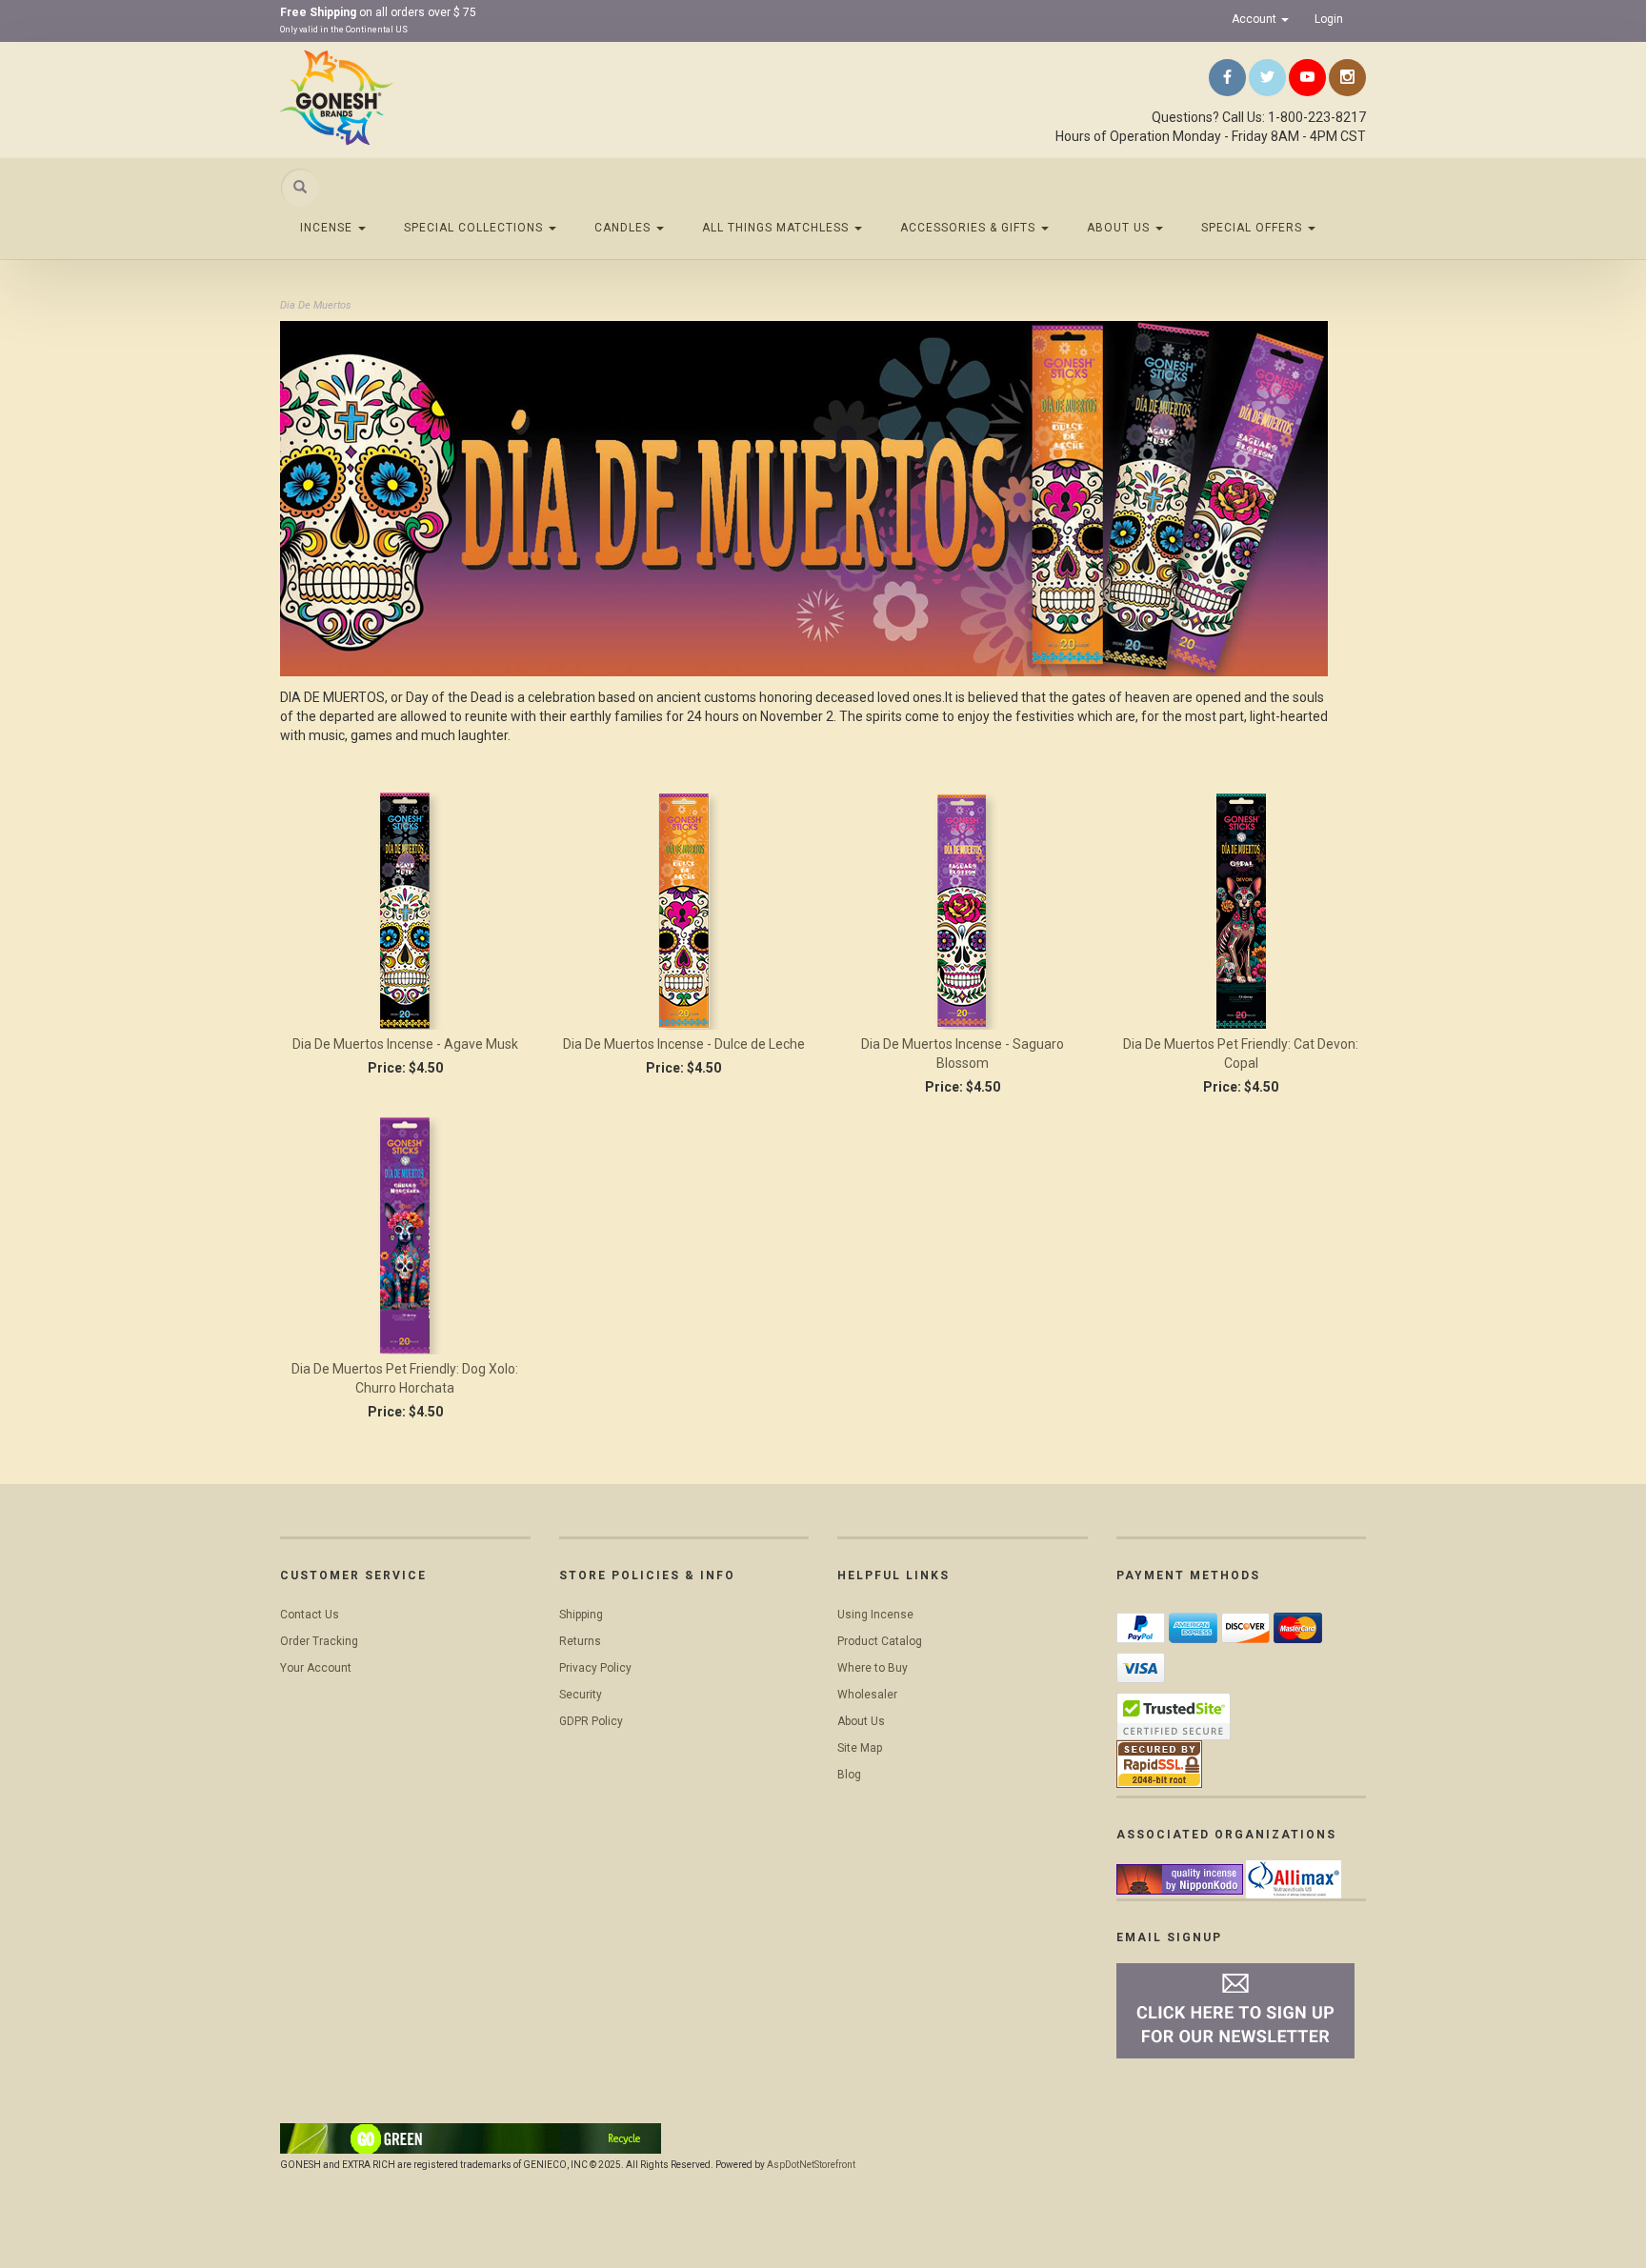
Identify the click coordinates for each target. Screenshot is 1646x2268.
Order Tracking (319, 1641)
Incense (328, 228)
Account (1255, 19)
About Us (1120, 228)
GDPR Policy (591, 1721)
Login (1329, 19)
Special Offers (1254, 228)
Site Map (860, 1748)
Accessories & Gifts (970, 228)
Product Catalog (880, 1641)
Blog (849, 1775)
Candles (624, 228)
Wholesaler (867, 1695)
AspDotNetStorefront (811, 2165)
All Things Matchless (777, 228)
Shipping (581, 1615)
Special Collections (475, 228)
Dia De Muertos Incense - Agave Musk (405, 1044)
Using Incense (875, 1615)
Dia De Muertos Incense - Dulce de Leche (684, 1044)
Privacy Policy (595, 1668)
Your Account (316, 1668)
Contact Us (310, 1615)
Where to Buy (873, 1668)
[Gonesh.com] (452, 97)
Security (581, 1695)
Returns (580, 1641)
